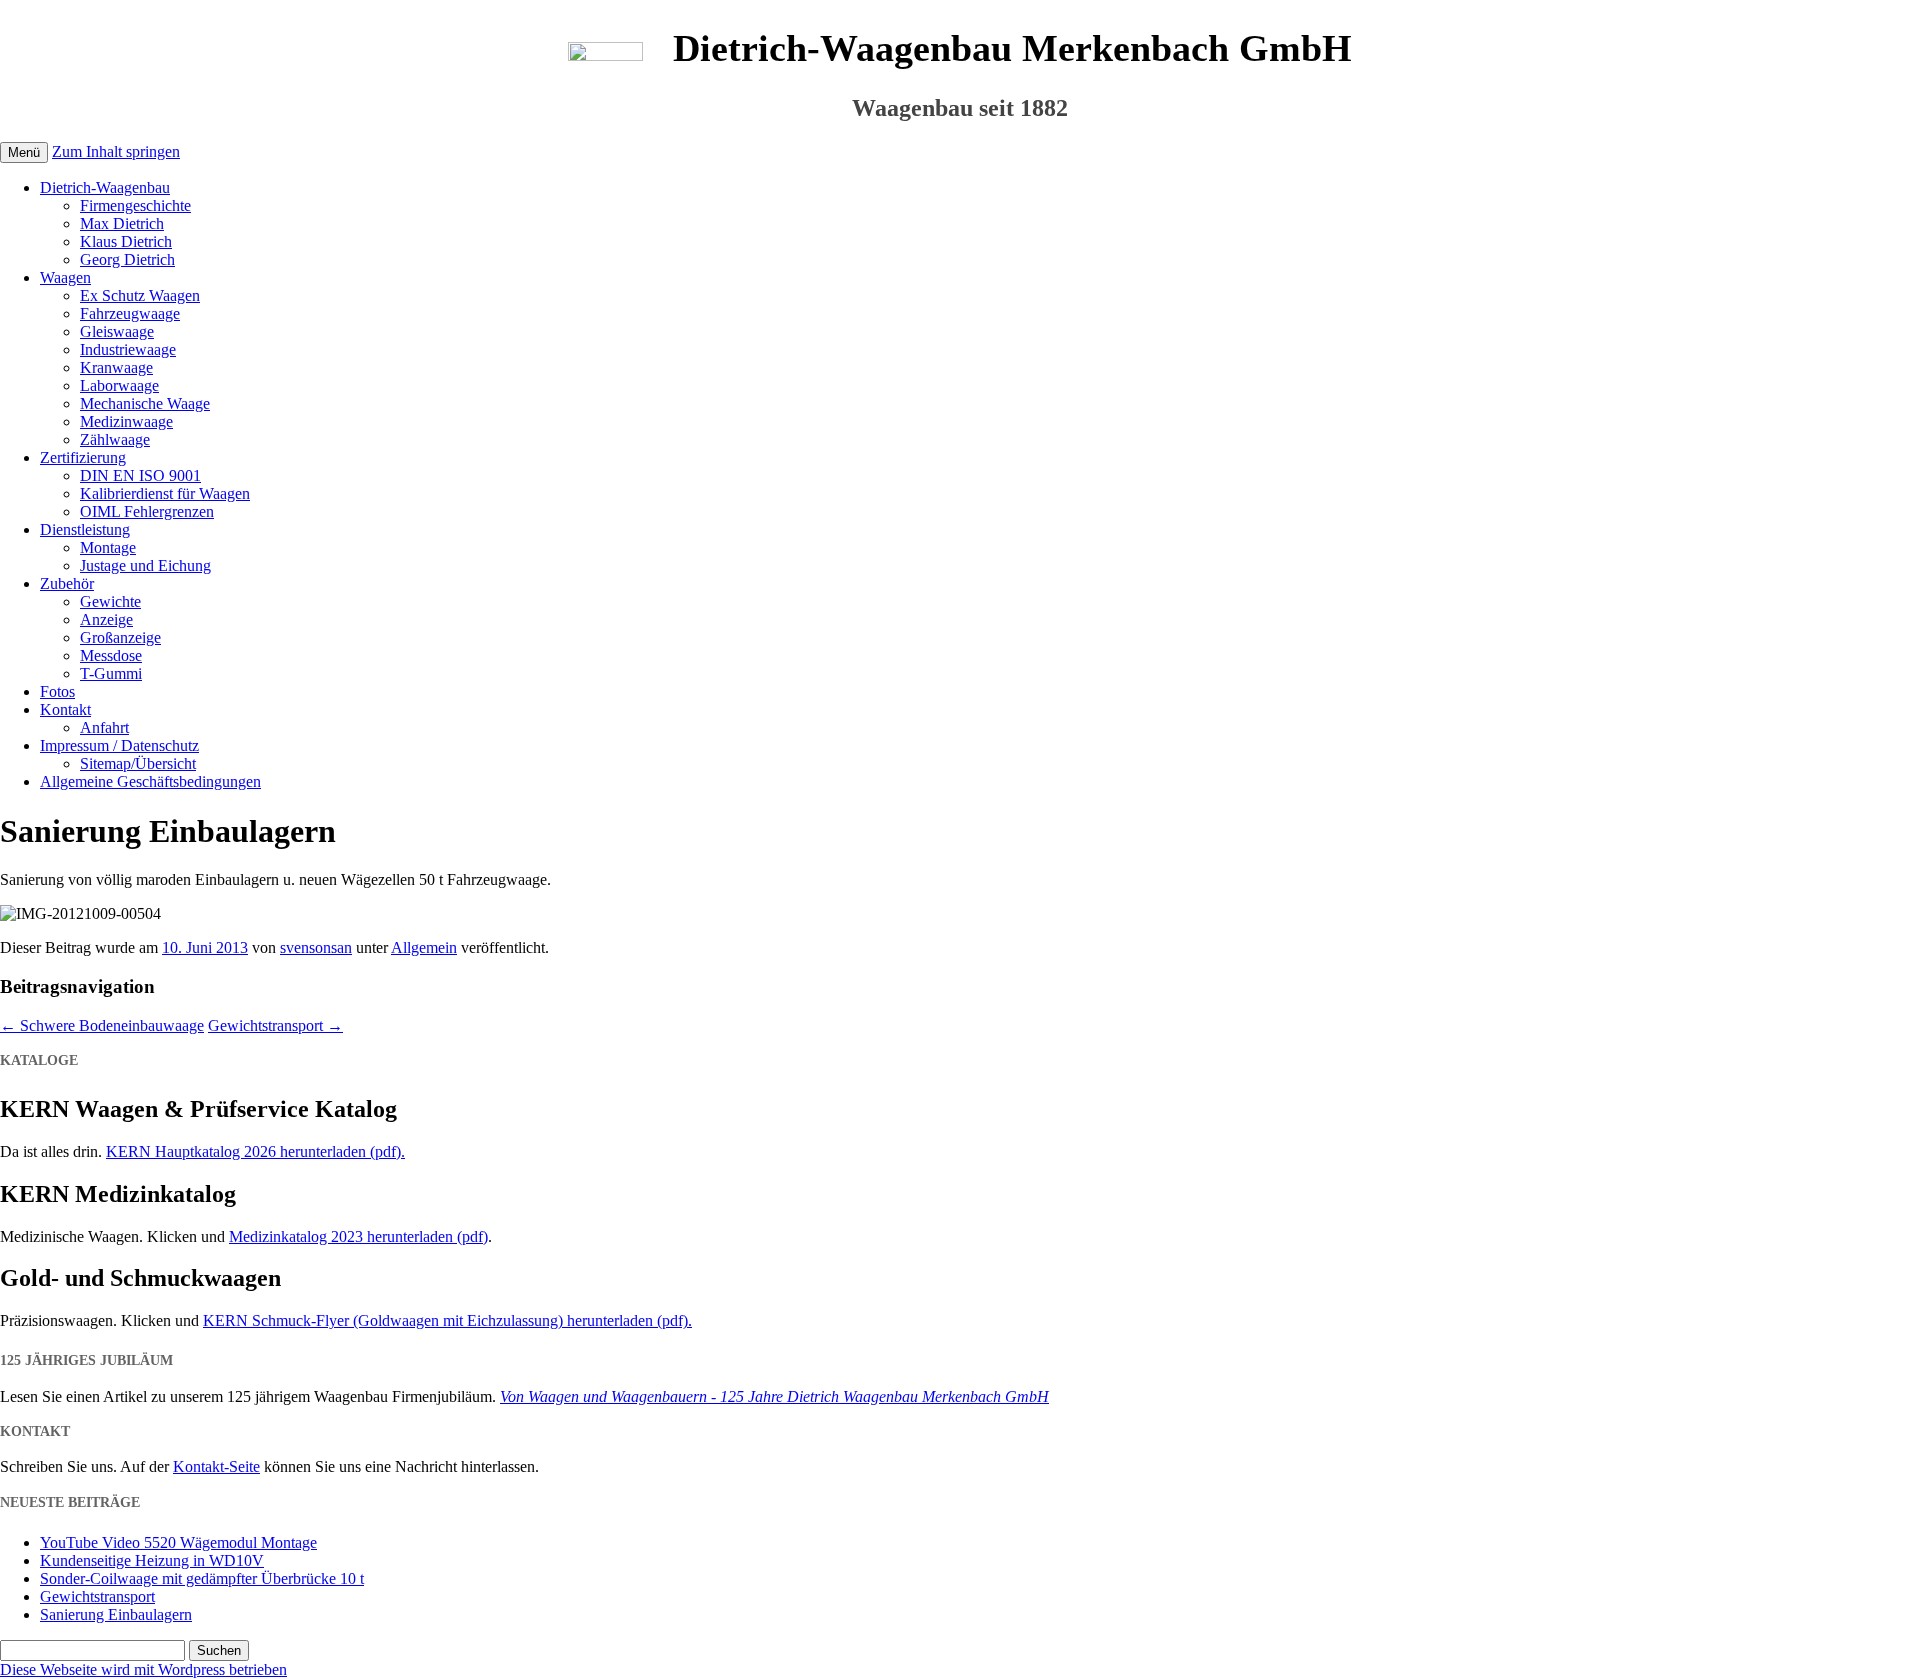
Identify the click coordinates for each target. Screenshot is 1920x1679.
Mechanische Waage (145, 403)
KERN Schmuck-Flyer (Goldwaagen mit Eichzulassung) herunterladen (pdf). (447, 1320)
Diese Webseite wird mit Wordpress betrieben (143, 1669)
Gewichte (110, 601)
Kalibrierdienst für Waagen (165, 493)
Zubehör (67, 583)
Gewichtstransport (275, 1025)
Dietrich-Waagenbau (105, 187)
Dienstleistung (85, 529)
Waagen (65, 277)
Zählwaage (115, 439)
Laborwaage (119, 385)
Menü (24, 152)
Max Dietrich (122, 223)
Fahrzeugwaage (130, 313)
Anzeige (106, 619)
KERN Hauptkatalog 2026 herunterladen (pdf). (255, 1151)
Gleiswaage (117, 331)
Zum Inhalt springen (116, 151)
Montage (108, 547)
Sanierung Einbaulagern (116, 1614)
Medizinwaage (126, 421)
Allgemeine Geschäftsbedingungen (150, 781)
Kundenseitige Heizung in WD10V (152, 1560)
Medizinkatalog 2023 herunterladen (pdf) (358, 1236)
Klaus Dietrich (126, 241)
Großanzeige (120, 637)
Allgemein (424, 947)
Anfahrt (104, 727)
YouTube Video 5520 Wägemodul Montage (178, 1542)
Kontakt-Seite (216, 1466)
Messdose (111, 655)
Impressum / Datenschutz (119, 745)
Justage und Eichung (145, 565)
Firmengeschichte (135, 205)
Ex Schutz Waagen (140, 295)
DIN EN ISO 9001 (140, 475)
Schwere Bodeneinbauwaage (102, 1025)
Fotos (57, 691)
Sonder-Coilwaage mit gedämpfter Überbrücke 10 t (202, 1578)
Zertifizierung (83, 457)
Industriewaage (128, 349)
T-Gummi (111, 673)
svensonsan (316, 947)
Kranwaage (116, 367)
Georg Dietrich (127, 259)
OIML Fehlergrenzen (147, 511)
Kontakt (65, 709)
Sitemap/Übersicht (138, 763)
